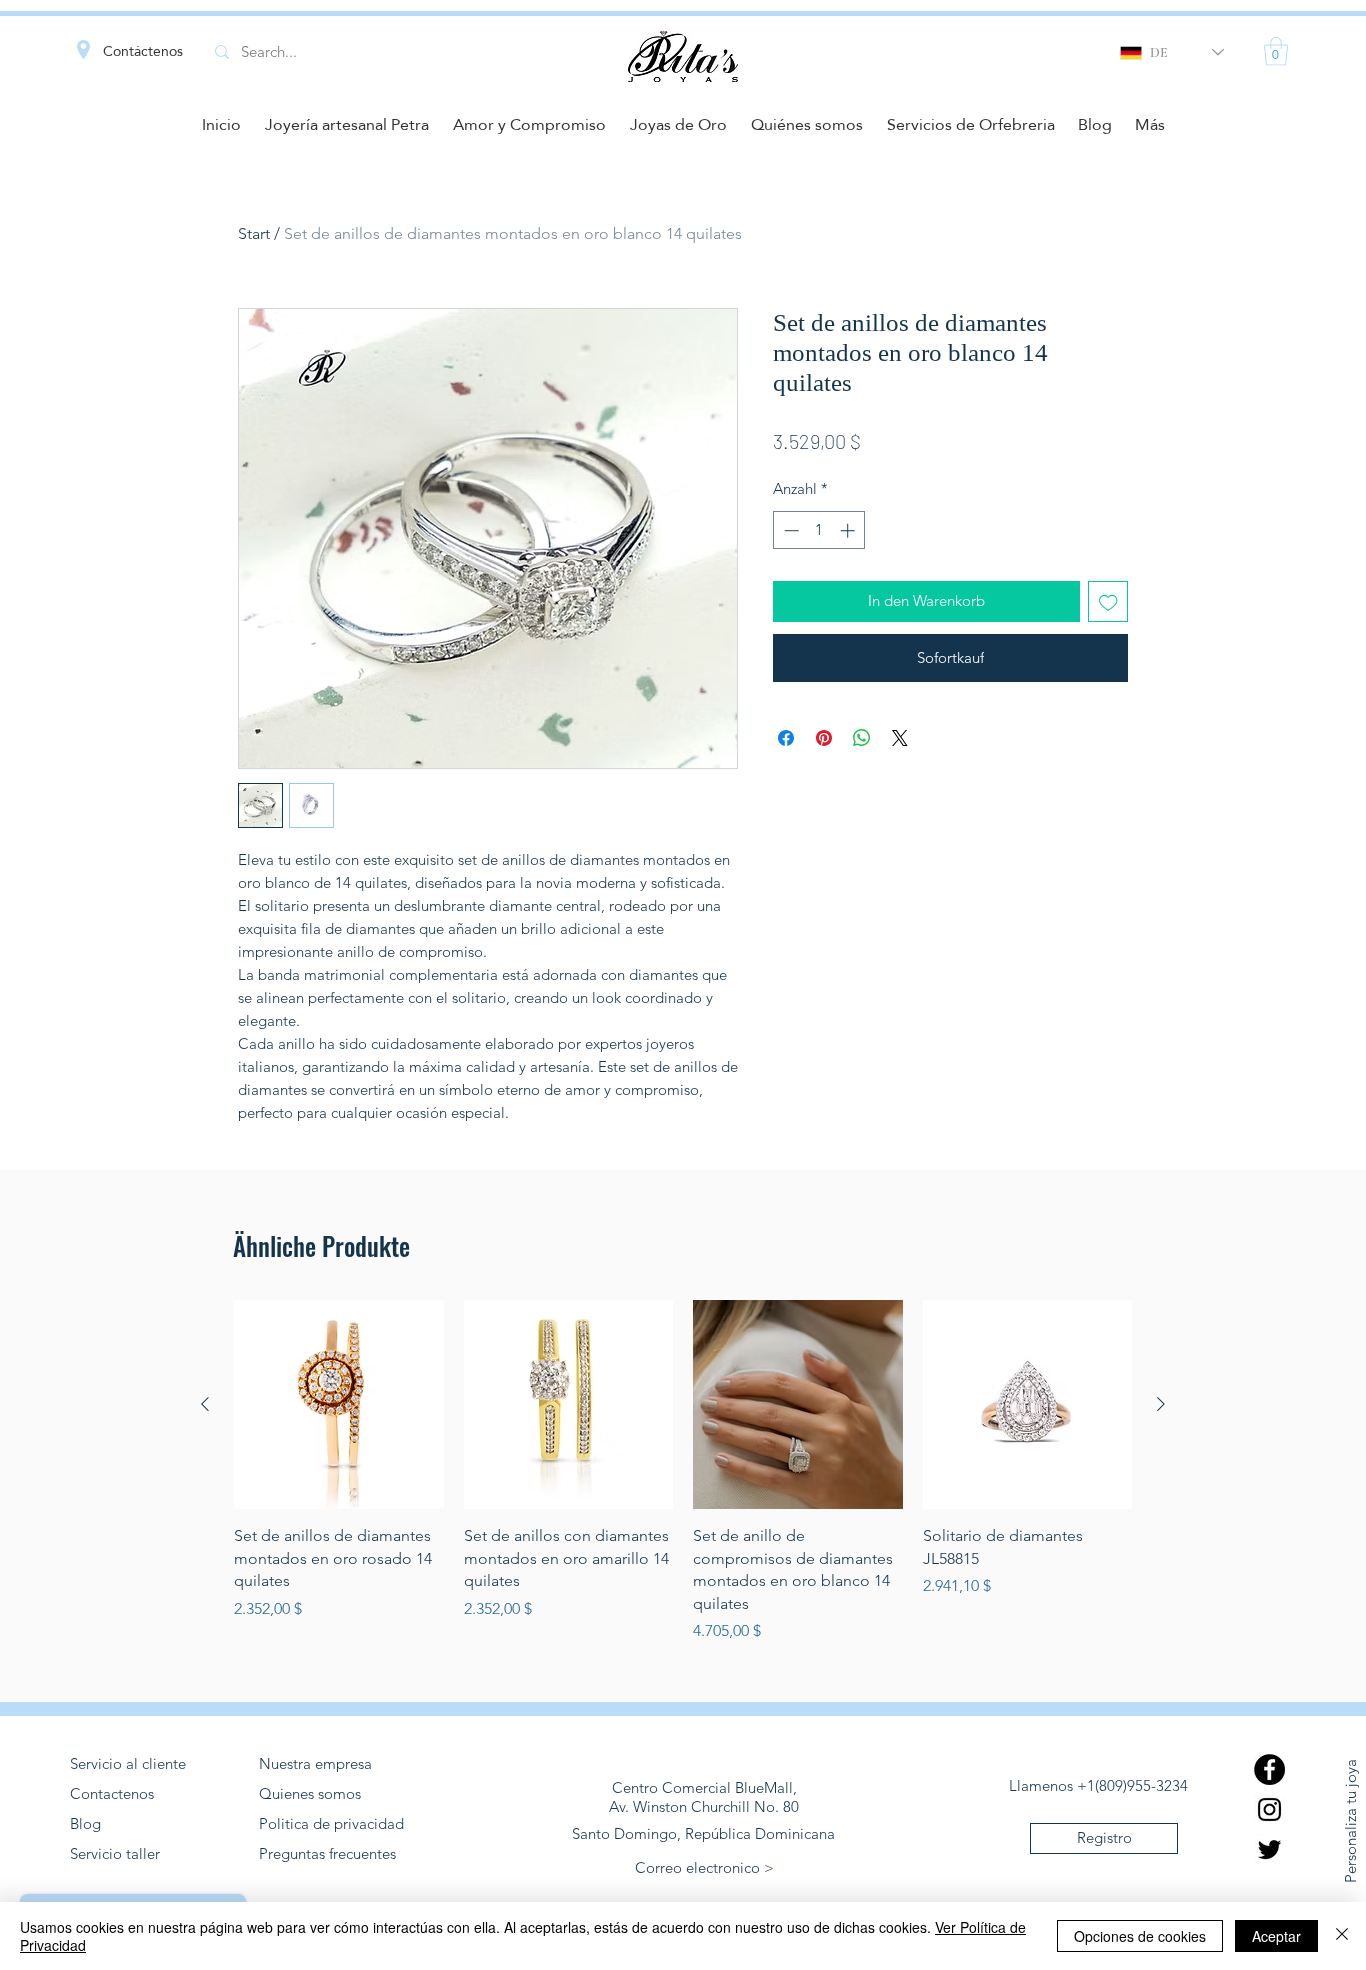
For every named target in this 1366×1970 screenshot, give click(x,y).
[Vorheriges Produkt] (205, 1404)
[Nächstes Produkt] (1161, 1404)
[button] (1276, 51)
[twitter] (1269, 1849)
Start (254, 233)
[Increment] (849, 530)
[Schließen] (1342, 1936)
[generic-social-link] (1269, 1769)
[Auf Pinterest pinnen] (824, 738)
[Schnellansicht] (339, 1405)
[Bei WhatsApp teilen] (862, 738)
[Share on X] (900, 738)
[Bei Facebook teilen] (786, 738)
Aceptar (1276, 1936)
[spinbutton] (819, 530)
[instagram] (1269, 1809)
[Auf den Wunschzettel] (1108, 601)
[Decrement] (789, 530)
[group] (683, 1471)
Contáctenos (143, 51)
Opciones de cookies (1140, 1936)
